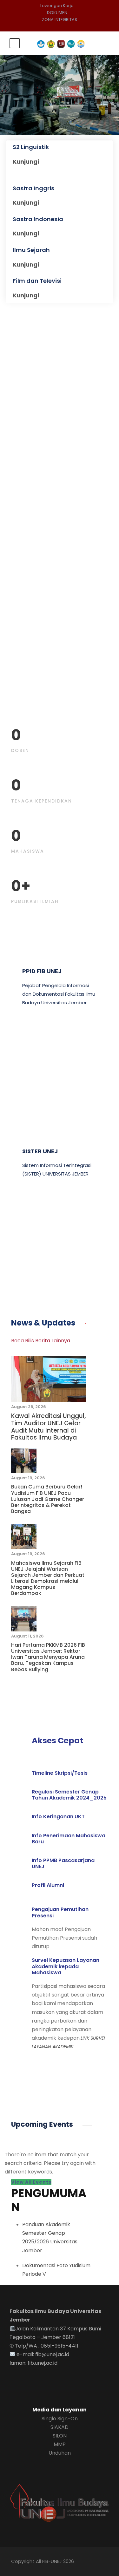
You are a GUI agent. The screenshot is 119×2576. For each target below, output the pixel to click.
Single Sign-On (60, 2419)
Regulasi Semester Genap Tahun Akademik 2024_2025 (69, 1795)
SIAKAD (60, 2427)
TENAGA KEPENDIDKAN (42, 801)
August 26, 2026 (29, 1407)
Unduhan (60, 2453)
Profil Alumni (48, 1885)
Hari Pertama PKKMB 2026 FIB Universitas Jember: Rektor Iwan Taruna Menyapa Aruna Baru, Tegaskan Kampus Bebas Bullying (48, 1657)
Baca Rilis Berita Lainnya (41, 1341)
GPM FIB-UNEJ (43, 1061)
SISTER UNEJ (40, 1151)
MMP (60, 2444)
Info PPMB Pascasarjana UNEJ (63, 1863)
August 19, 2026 (28, 1478)
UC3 (28, 1233)
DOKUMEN (57, 13)
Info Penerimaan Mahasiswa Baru (69, 1839)
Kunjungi (26, 162)
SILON (60, 2436)
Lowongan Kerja (57, 6)
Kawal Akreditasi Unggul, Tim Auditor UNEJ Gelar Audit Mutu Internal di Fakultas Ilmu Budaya (48, 1427)
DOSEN (20, 750)
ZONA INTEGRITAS (60, 20)
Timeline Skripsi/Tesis (60, 1773)
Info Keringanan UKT (58, 1817)
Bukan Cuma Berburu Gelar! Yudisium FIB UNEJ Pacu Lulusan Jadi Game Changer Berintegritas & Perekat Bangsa (48, 1499)
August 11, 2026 (27, 1636)
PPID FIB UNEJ (42, 971)
